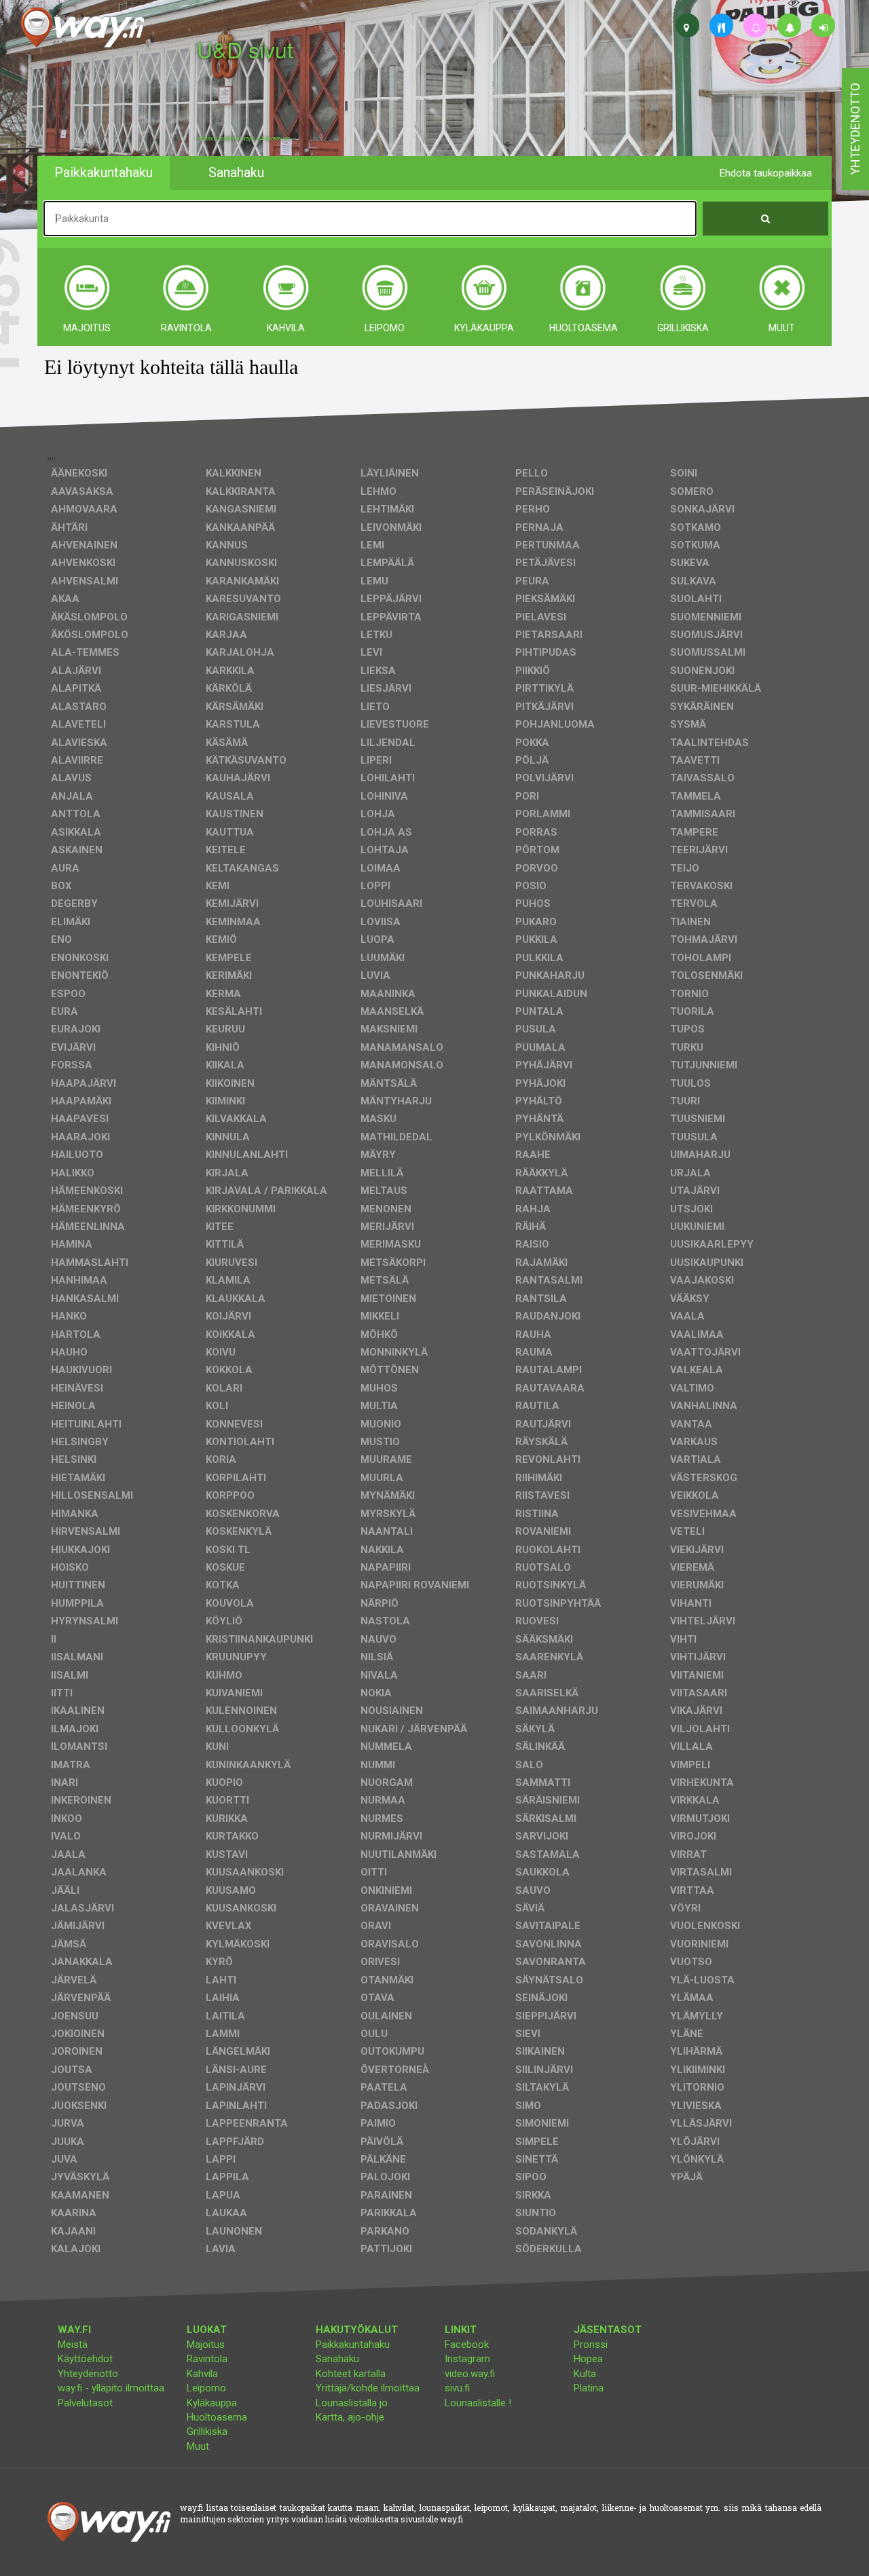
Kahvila (202, 2374)
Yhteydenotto (88, 2374)
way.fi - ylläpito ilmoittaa (111, 2388)
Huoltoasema (217, 2417)
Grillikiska (207, 2431)
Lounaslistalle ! (478, 2403)
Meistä (73, 2345)
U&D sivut (245, 49)
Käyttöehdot (85, 2359)
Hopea (588, 2359)
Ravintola (207, 2359)
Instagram (467, 2359)
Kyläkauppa (212, 2403)
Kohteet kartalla (351, 2374)
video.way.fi (470, 2374)
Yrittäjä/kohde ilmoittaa (368, 2388)
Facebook (467, 2345)
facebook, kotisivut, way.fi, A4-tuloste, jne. (244, 138)
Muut (198, 2446)
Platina (589, 2388)
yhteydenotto (855, 129)
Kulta (585, 2374)
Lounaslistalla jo (352, 2403)
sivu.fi (457, 2388)
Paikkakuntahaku (353, 2345)
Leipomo (206, 2388)
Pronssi (591, 2345)
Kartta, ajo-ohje (350, 2417)
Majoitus (206, 2345)
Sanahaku (337, 2359)
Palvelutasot (85, 2403)
